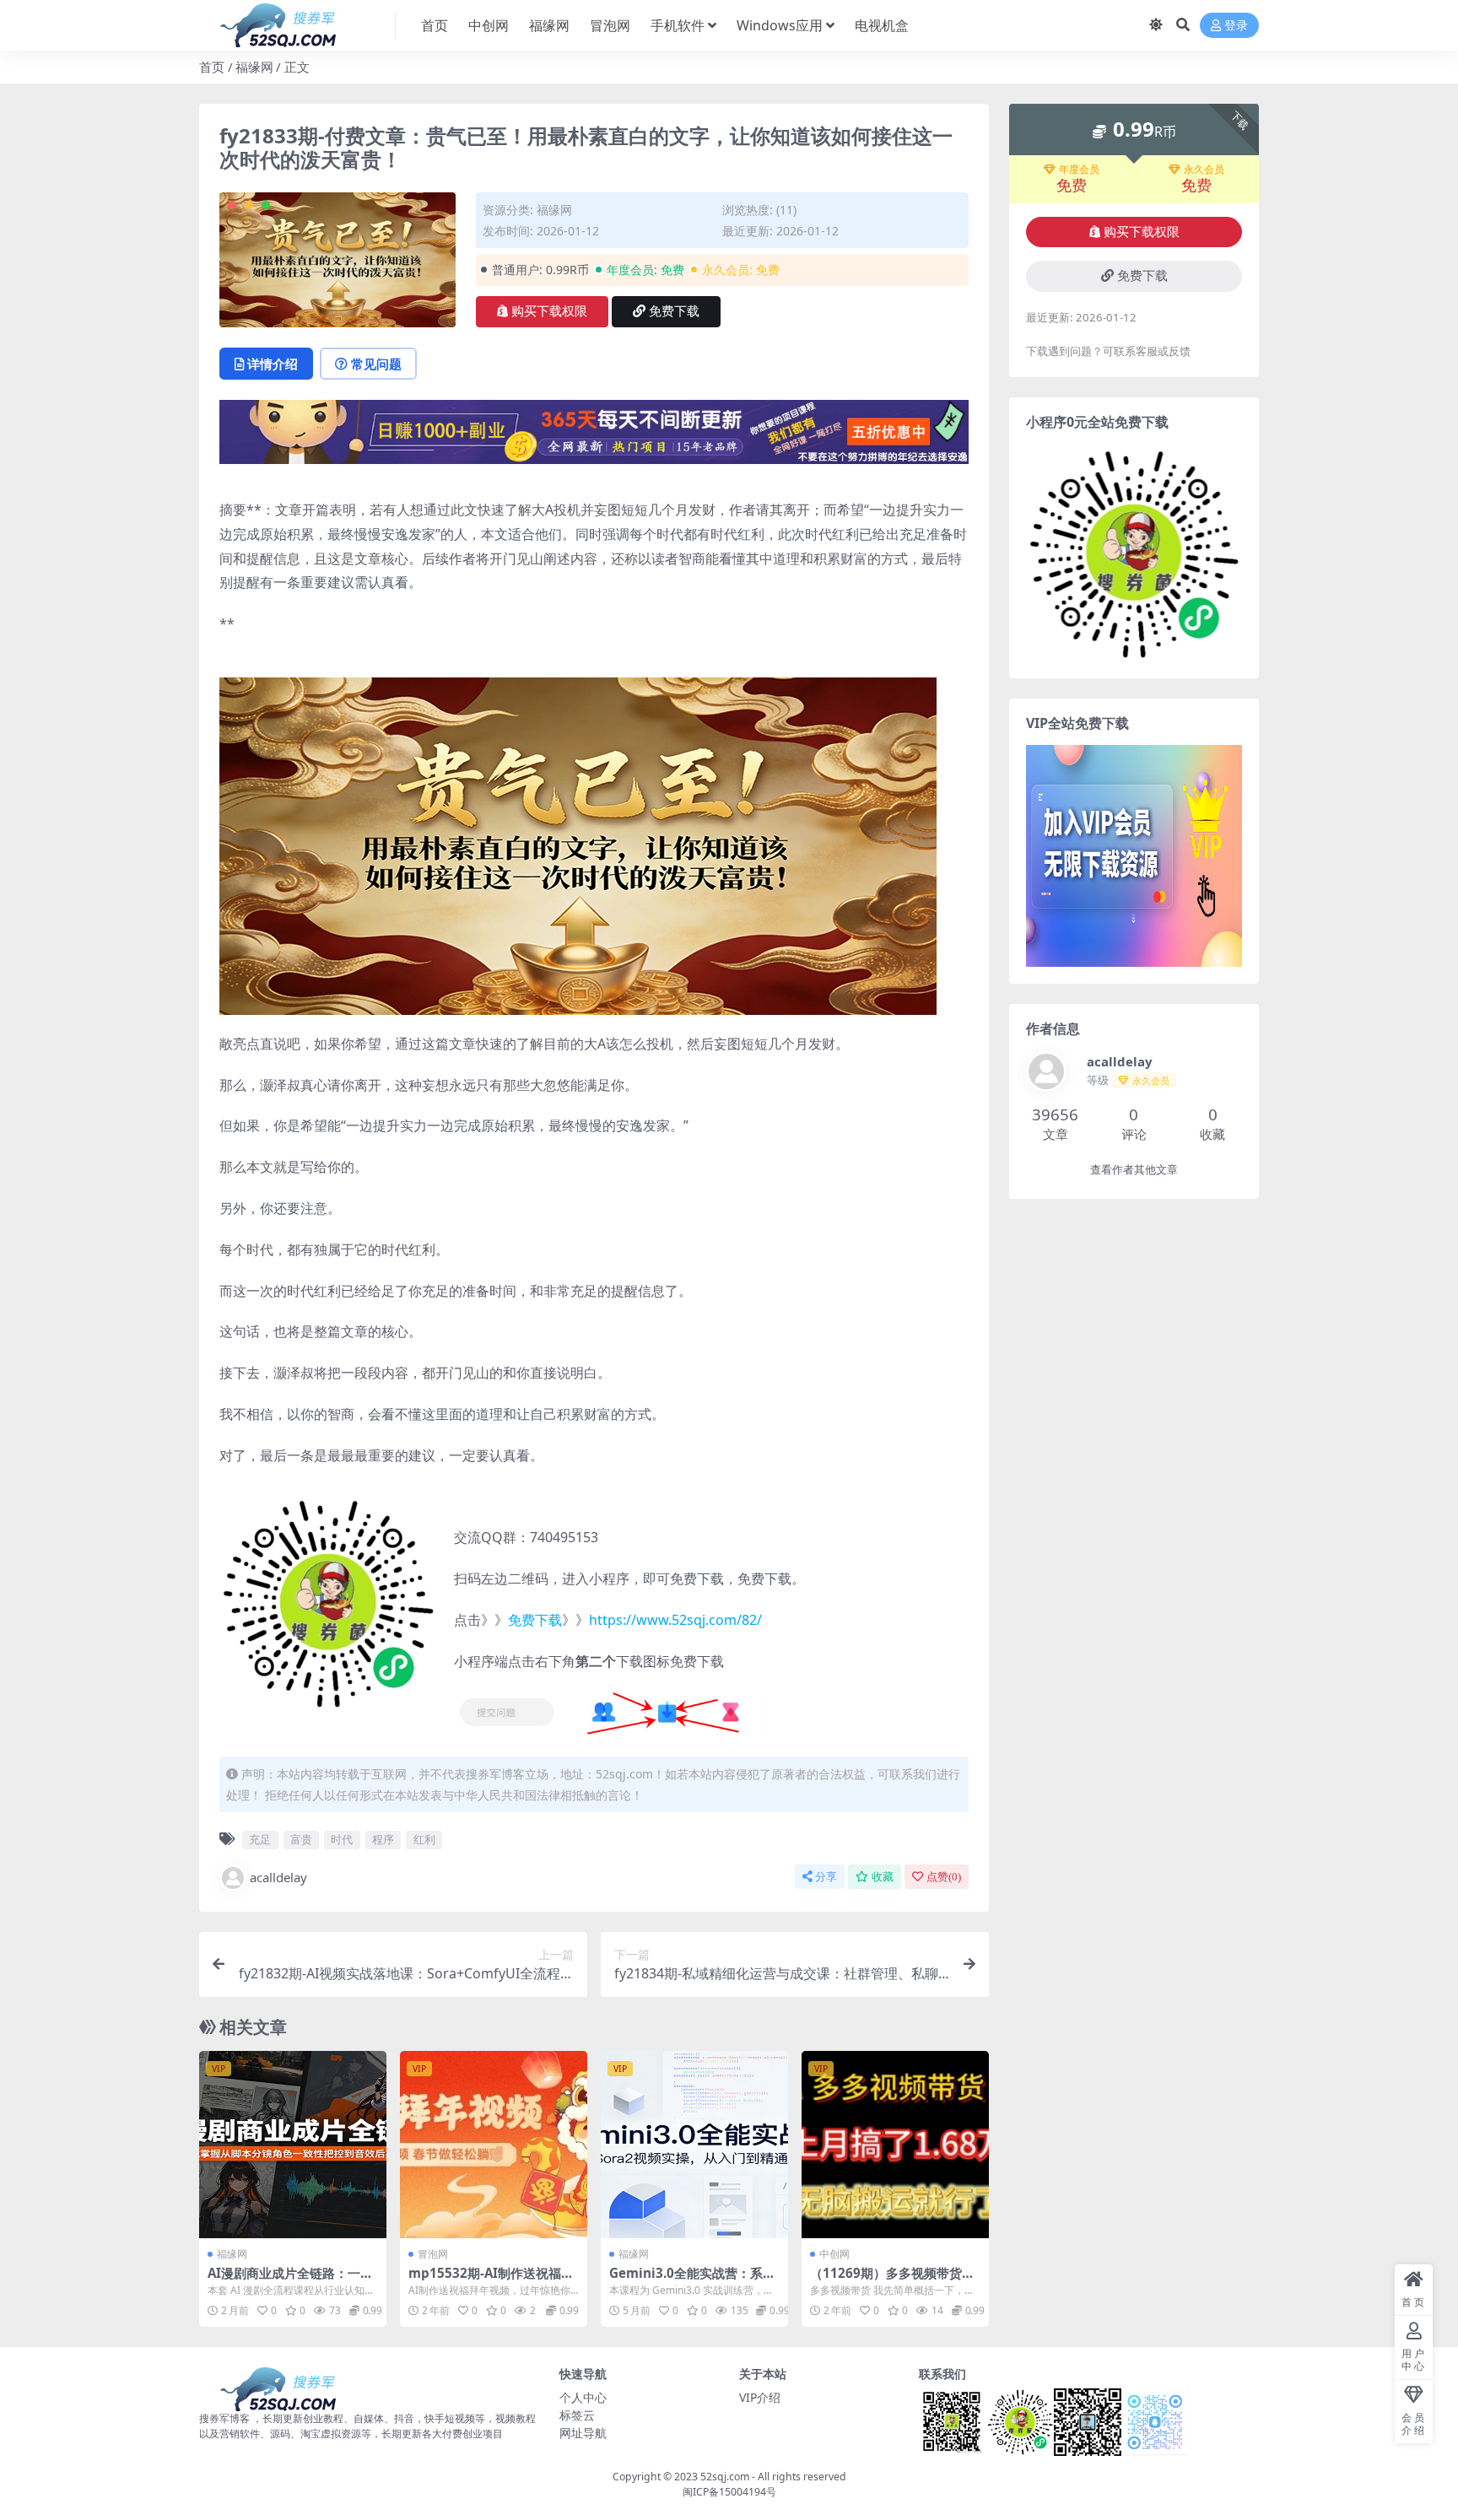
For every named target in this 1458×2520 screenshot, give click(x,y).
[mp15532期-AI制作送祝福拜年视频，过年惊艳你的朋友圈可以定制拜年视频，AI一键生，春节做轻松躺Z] (494, 2145)
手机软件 (678, 25)
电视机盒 (882, 25)
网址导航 (583, 2433)
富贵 (301, 1839)
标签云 (577, 2415)
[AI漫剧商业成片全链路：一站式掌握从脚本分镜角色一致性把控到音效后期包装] (293, 2145)
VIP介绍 (760, 2397)
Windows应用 (780, 25)
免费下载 (674, 311)
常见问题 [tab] (376, 364)
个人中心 (583, 2397)
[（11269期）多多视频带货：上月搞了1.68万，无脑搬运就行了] (895, 2145)
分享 (826, 1877)
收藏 (883, 1877)
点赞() (944, 1877)
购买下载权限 (549, 311)
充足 (260, 1839)
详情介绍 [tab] (273, 364)
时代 (342, 1839)
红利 (424, 1839)
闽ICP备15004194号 (729, 2492)
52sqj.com (725, 2477)
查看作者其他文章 (1134, 1170)
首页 (435, 25)
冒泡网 (610, 25)
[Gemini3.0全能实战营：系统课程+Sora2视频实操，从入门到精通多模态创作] (694, 2145)
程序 (383, 1839)
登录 (1236, 26)
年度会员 (1079, 170)
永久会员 (1204, 170)
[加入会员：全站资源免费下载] (594, 437)
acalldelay (278, 1877)
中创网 (489, 25)
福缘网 (549, 25)
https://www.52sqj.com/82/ (675, 1620)
